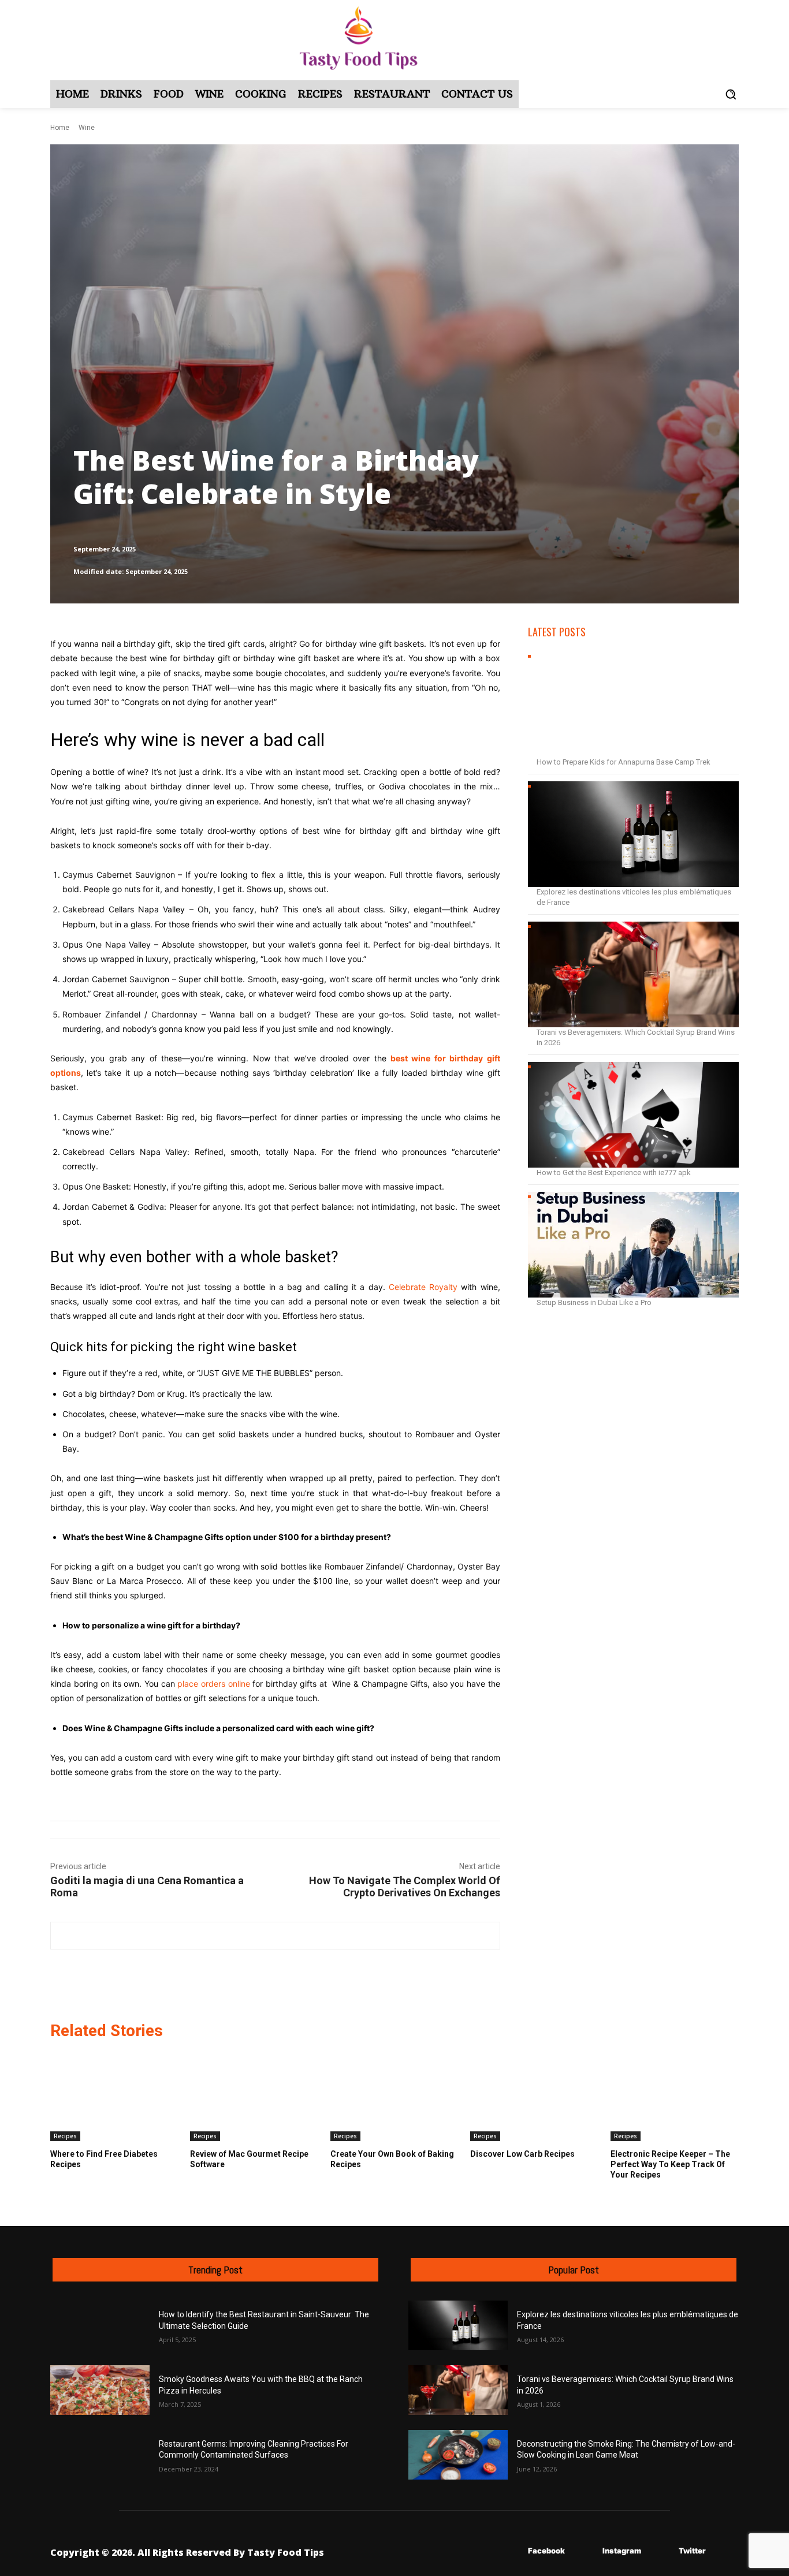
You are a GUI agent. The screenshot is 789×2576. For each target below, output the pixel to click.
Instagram (622, 2551)
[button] (731, 94)
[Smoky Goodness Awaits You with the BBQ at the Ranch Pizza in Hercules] (100, 2390)
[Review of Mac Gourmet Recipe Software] (254, 2096)
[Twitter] (662, 2551)
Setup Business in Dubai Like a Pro (594, 1302)
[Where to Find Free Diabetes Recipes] (114, 2096)
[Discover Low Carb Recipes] (534, 2096)
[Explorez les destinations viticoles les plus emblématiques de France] (633, 834)
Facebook (546, 2551)
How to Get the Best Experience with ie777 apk (614, 1173)
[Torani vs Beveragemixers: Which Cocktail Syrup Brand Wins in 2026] (633, 974)
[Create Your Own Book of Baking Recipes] (394, 2096)
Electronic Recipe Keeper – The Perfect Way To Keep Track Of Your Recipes (670, 2164)
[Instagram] (585, 2551)
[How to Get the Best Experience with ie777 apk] (633, 1115)
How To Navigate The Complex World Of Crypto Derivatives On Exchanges (405, 1887)
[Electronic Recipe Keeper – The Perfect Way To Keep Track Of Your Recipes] (675, 2096)
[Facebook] (511, 2551)
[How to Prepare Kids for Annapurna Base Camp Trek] (633, 704)
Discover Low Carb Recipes (522, 2154)
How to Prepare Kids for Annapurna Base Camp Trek (624, 762)
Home (60, 128)
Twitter (692, 2551)
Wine (87, 128)
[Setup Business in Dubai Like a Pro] (633, 1245)
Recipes (65, 2136)
